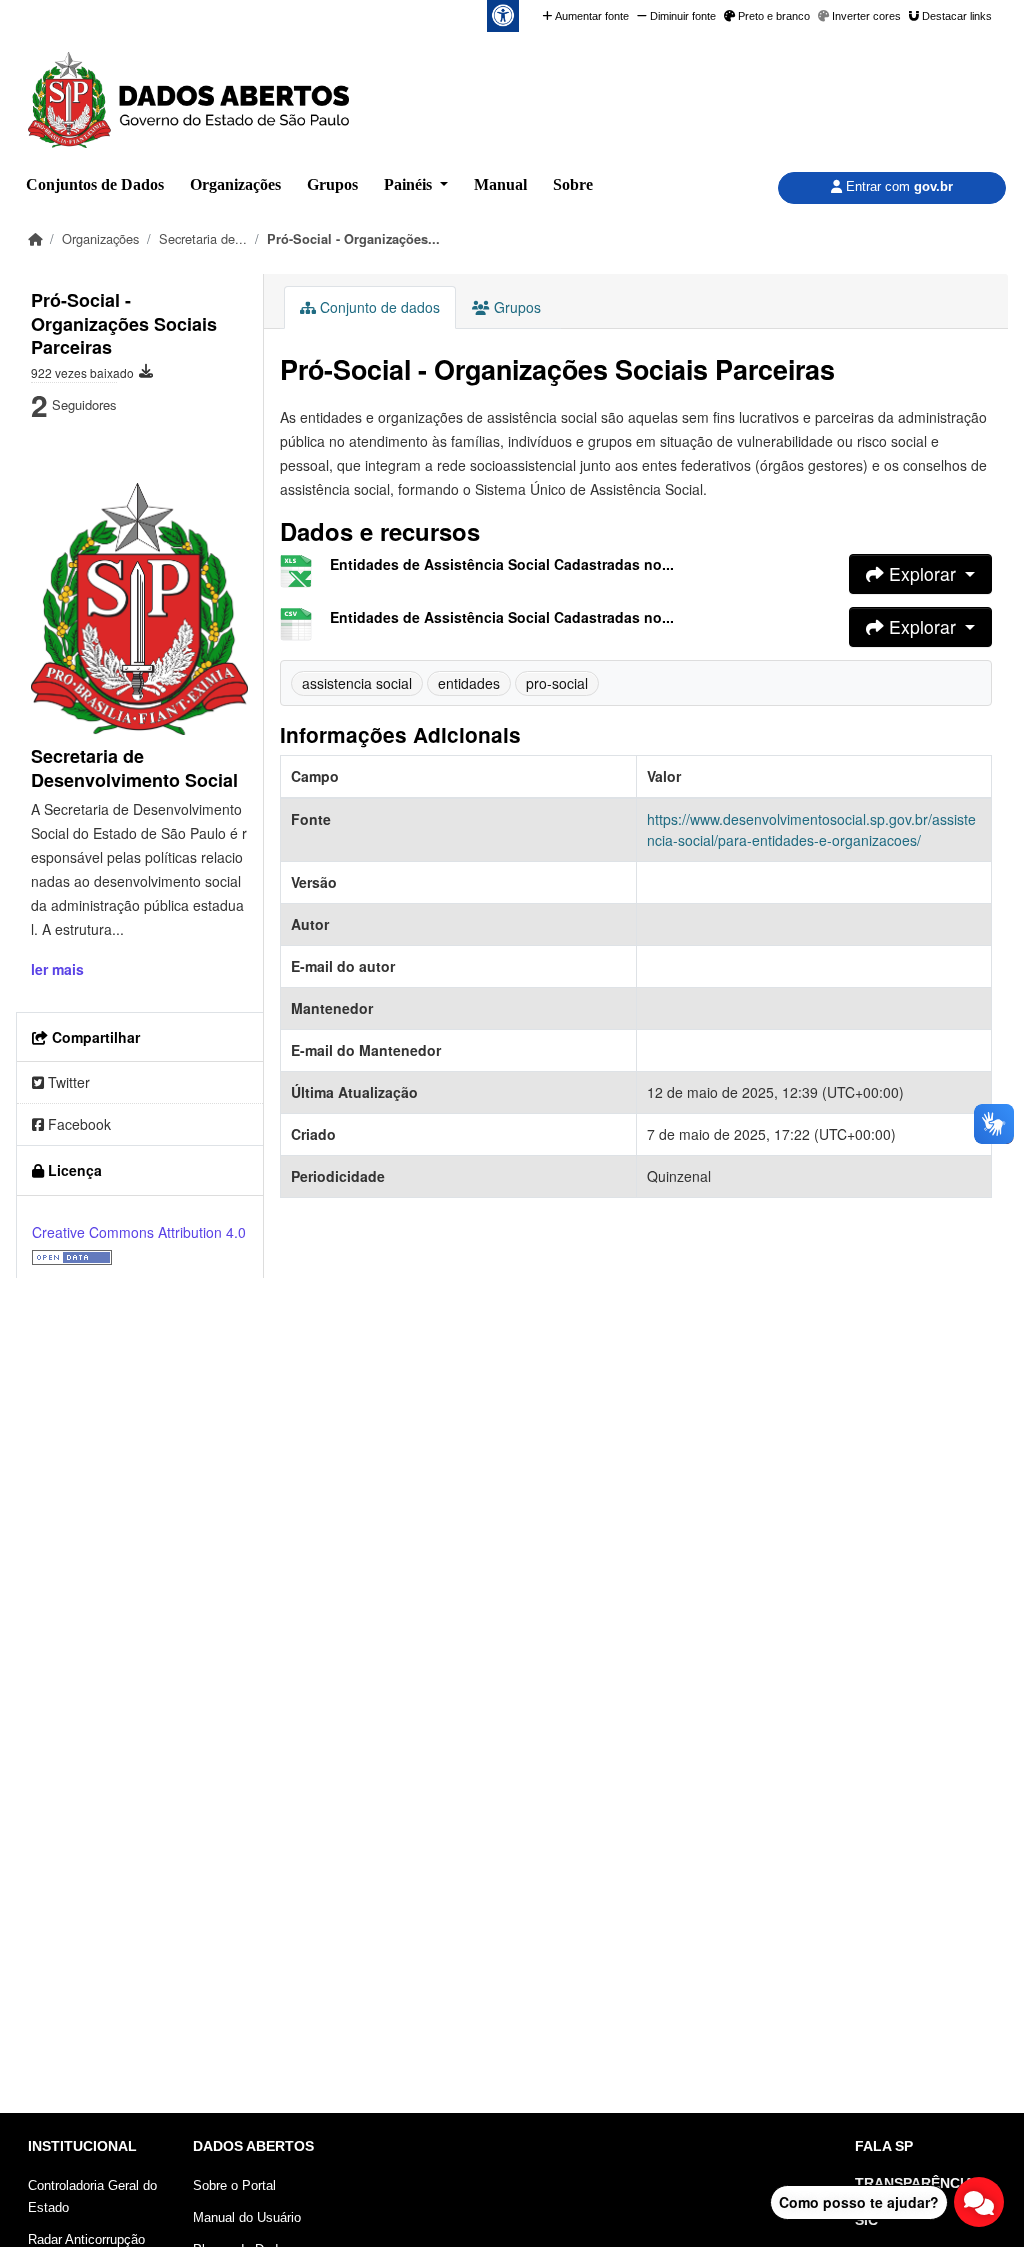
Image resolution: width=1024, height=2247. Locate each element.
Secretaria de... (203, 238)
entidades (469, 683)
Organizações (235, 184)
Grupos (332, 184)
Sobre (573, 184)
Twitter (67, 1082)
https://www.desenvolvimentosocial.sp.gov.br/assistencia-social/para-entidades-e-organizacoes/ (811, 829)
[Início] (35, 238)
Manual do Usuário (247, 2217)
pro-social (557, 683)
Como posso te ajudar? (859, 2202)
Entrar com (897, 186)
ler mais (57, 969)
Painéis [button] (410, 184)
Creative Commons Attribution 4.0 (139, 1232)
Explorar (922, 573)
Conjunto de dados (378, 307)
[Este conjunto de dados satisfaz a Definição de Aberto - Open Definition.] (72, 1256)
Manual (500, 184)
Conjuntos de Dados (95, 184)
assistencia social (357, 683)
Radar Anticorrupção (86, 2239)
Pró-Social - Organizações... (353, 239)
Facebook (77, 1124)
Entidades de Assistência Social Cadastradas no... (502, 564)
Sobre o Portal (234, 2185)
